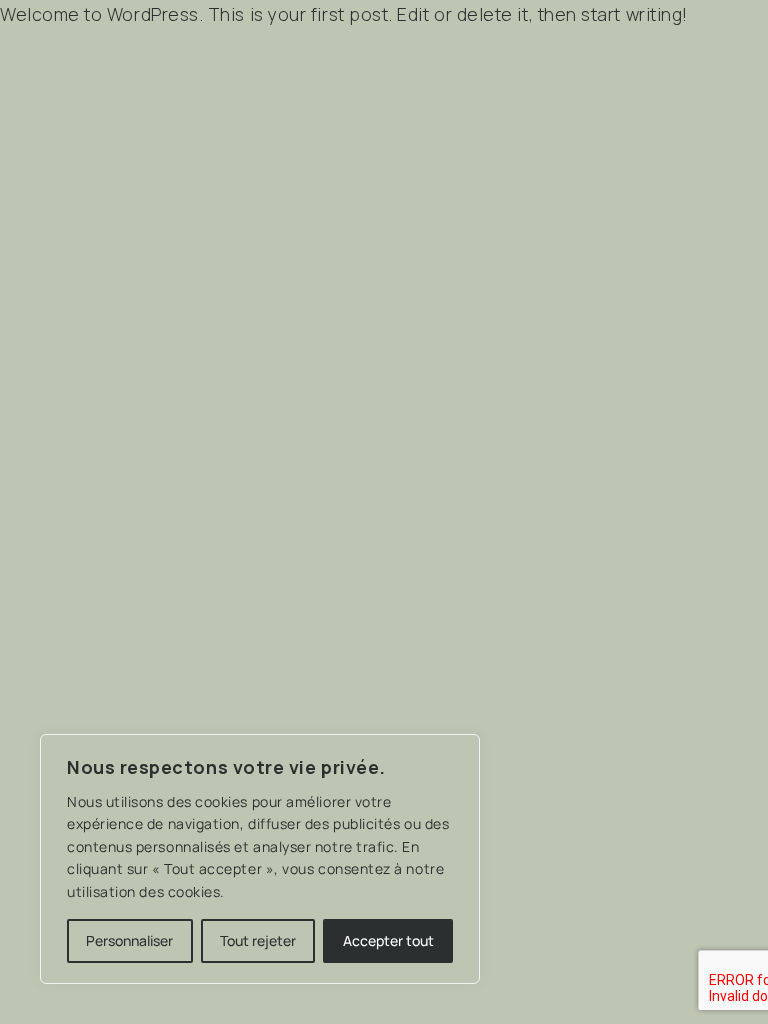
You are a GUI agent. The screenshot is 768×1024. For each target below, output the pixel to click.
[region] (260, 859)
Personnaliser (129, 940)
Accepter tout (388, 940)
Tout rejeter (258, 940)
